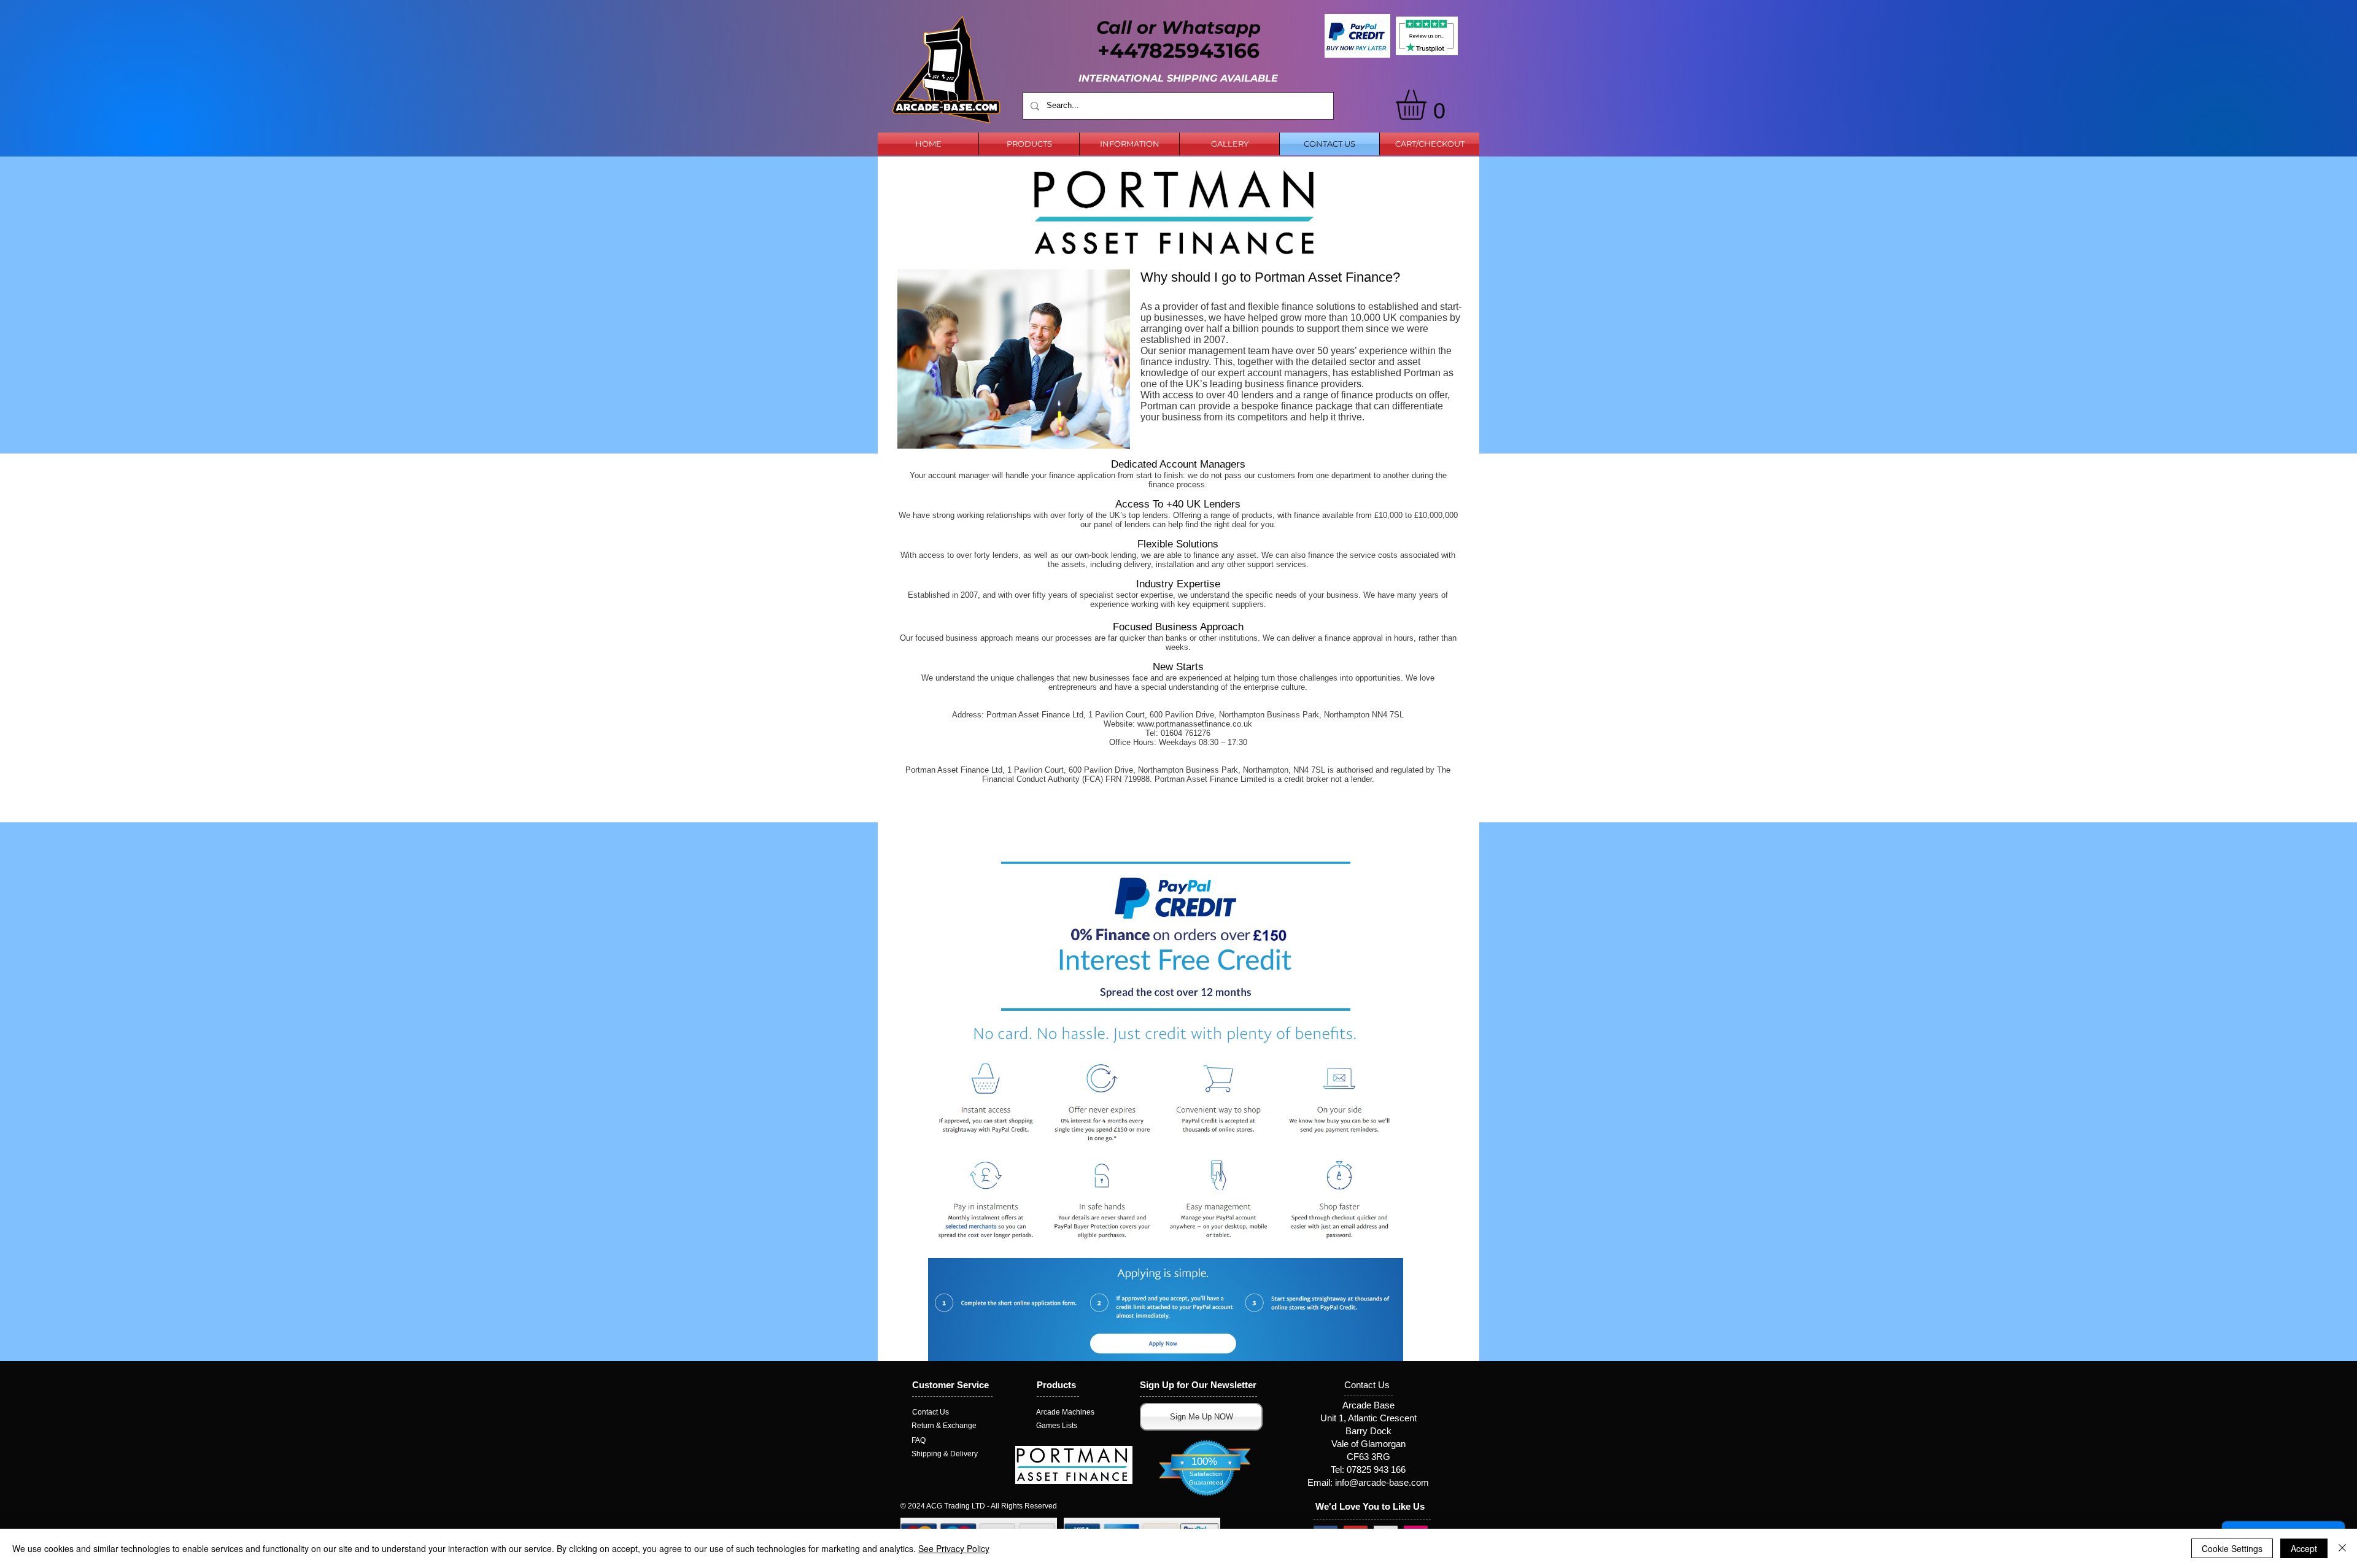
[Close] (2342, 1548)
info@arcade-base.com (1382, 1482)
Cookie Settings (2232, 1548)
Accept (2304, 1548)
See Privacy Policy (954, 1548)
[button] (1429, 105)
